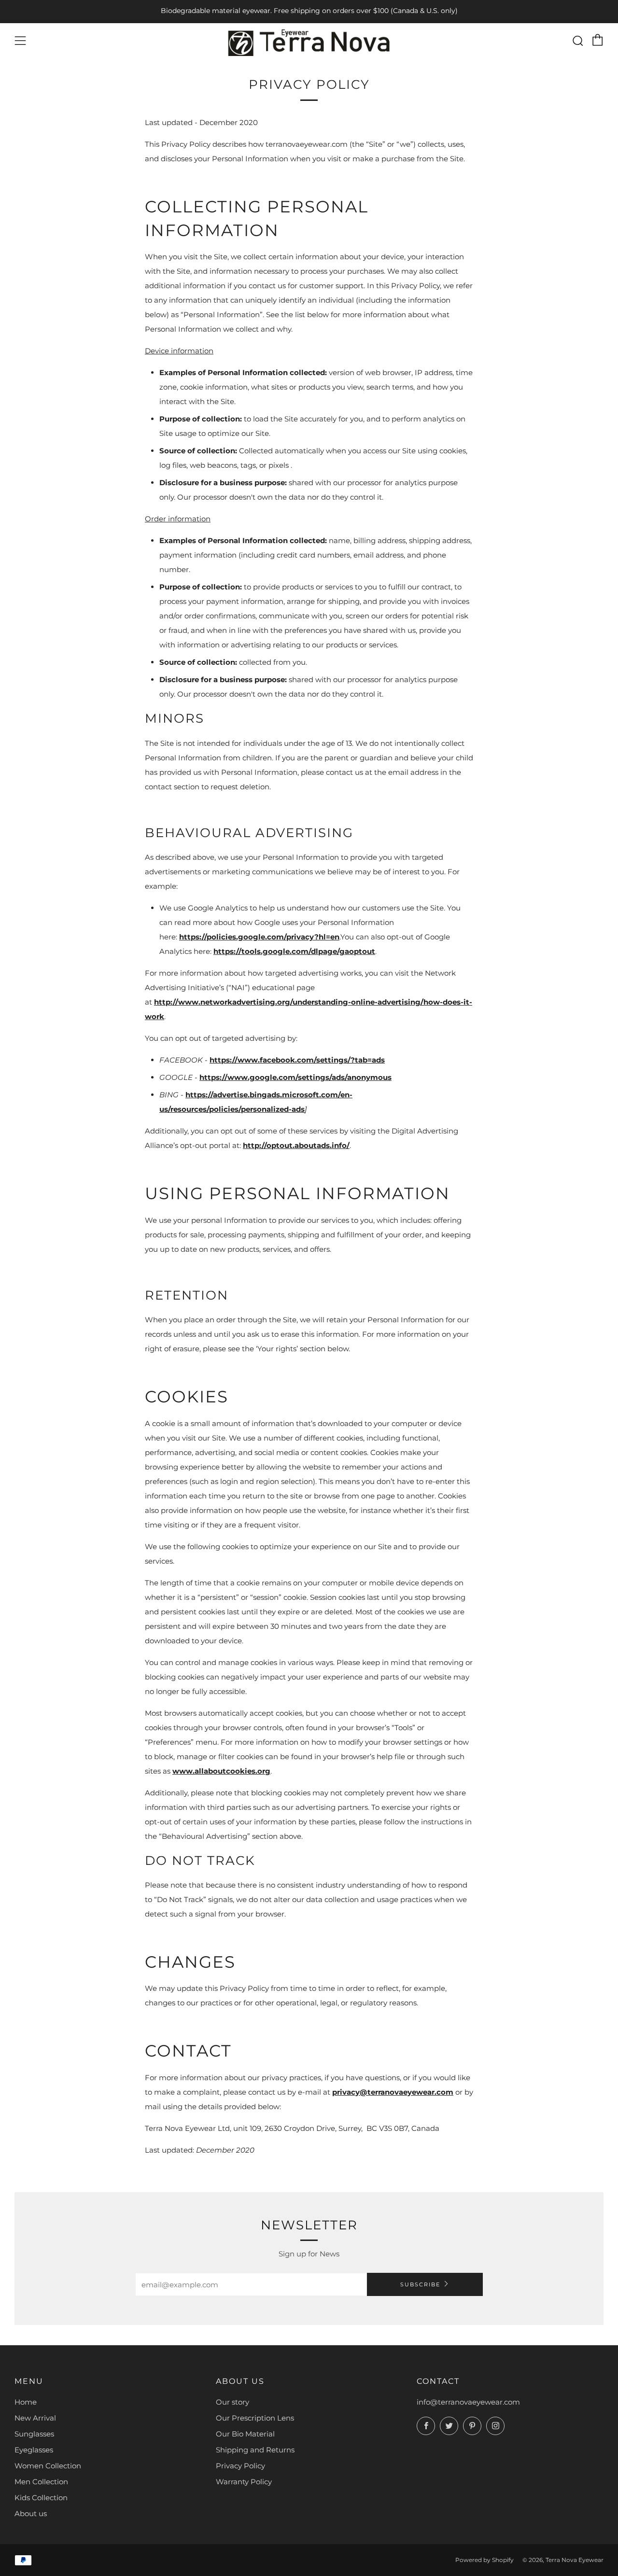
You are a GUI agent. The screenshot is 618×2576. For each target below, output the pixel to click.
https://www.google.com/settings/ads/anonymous (295, 1077)
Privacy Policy (240, 2466)
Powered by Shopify (485, 2560)
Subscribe (420, 2284)
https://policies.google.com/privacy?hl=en (259, 937)
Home (26, 2402)
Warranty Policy (244, 2482)
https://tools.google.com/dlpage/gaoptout (294, 951)
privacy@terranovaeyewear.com (393, 2092)
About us (31, 2513)
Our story (232, 2402)
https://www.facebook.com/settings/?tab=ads (297, 1060)
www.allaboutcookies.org (221, 1771)
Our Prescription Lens (255, 2418)
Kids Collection (41, 2498)
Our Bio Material (245, 2434)
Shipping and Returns (255, 2450)
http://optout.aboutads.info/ (296, 1145)
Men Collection (41, 2482)
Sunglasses (34, 2434)
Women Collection (48, 2466)
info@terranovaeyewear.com (468, 2402)
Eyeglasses (34, 2450)
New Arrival (35, 2418)
